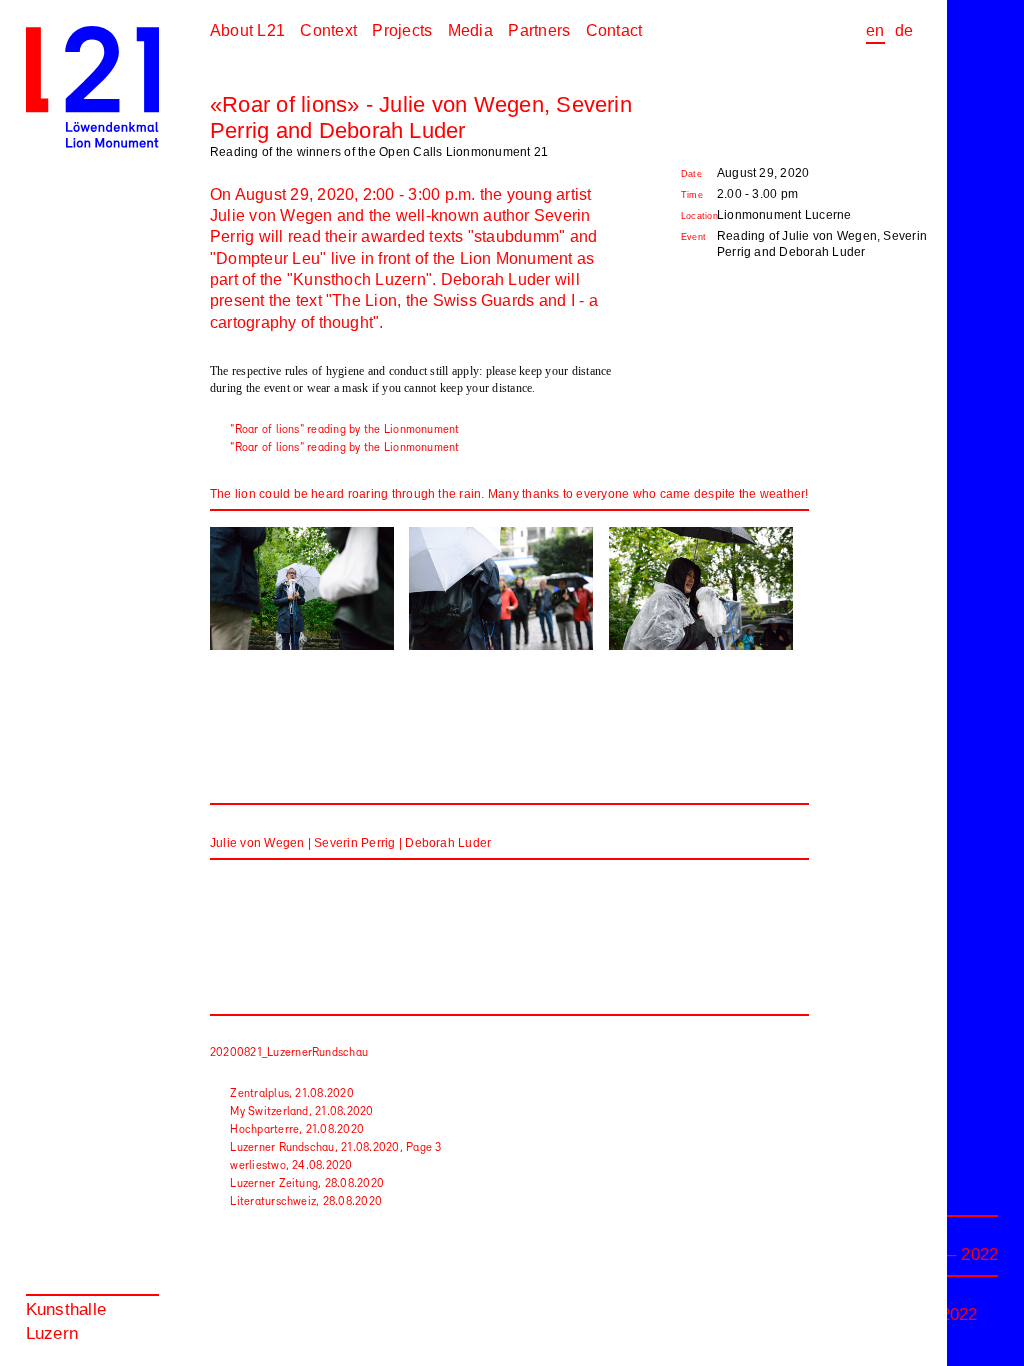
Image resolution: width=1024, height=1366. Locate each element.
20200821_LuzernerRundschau (289, 1053)
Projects (402, 30)
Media (470, 30)
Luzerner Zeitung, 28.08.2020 (307, 1184)
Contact (614, 30)
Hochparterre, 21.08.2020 (297, 1130)
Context (328, 30)
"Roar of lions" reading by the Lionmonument (344, 430)
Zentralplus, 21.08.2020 (292, 1094)
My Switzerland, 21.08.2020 (301, 1112)
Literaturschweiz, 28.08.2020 (306, 1202)
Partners (539, 30)
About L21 (247, 30)
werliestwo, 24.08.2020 (291, 1166)
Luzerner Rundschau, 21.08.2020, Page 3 (335, 1148)
